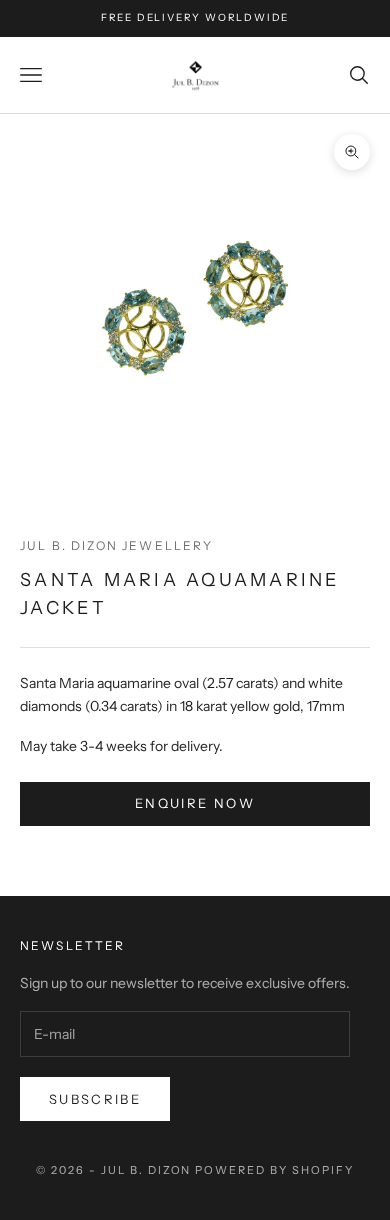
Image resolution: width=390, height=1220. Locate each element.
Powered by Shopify (274, 1170)
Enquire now (195, 803)
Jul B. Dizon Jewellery (117, 545)
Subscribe (95, 1099)
